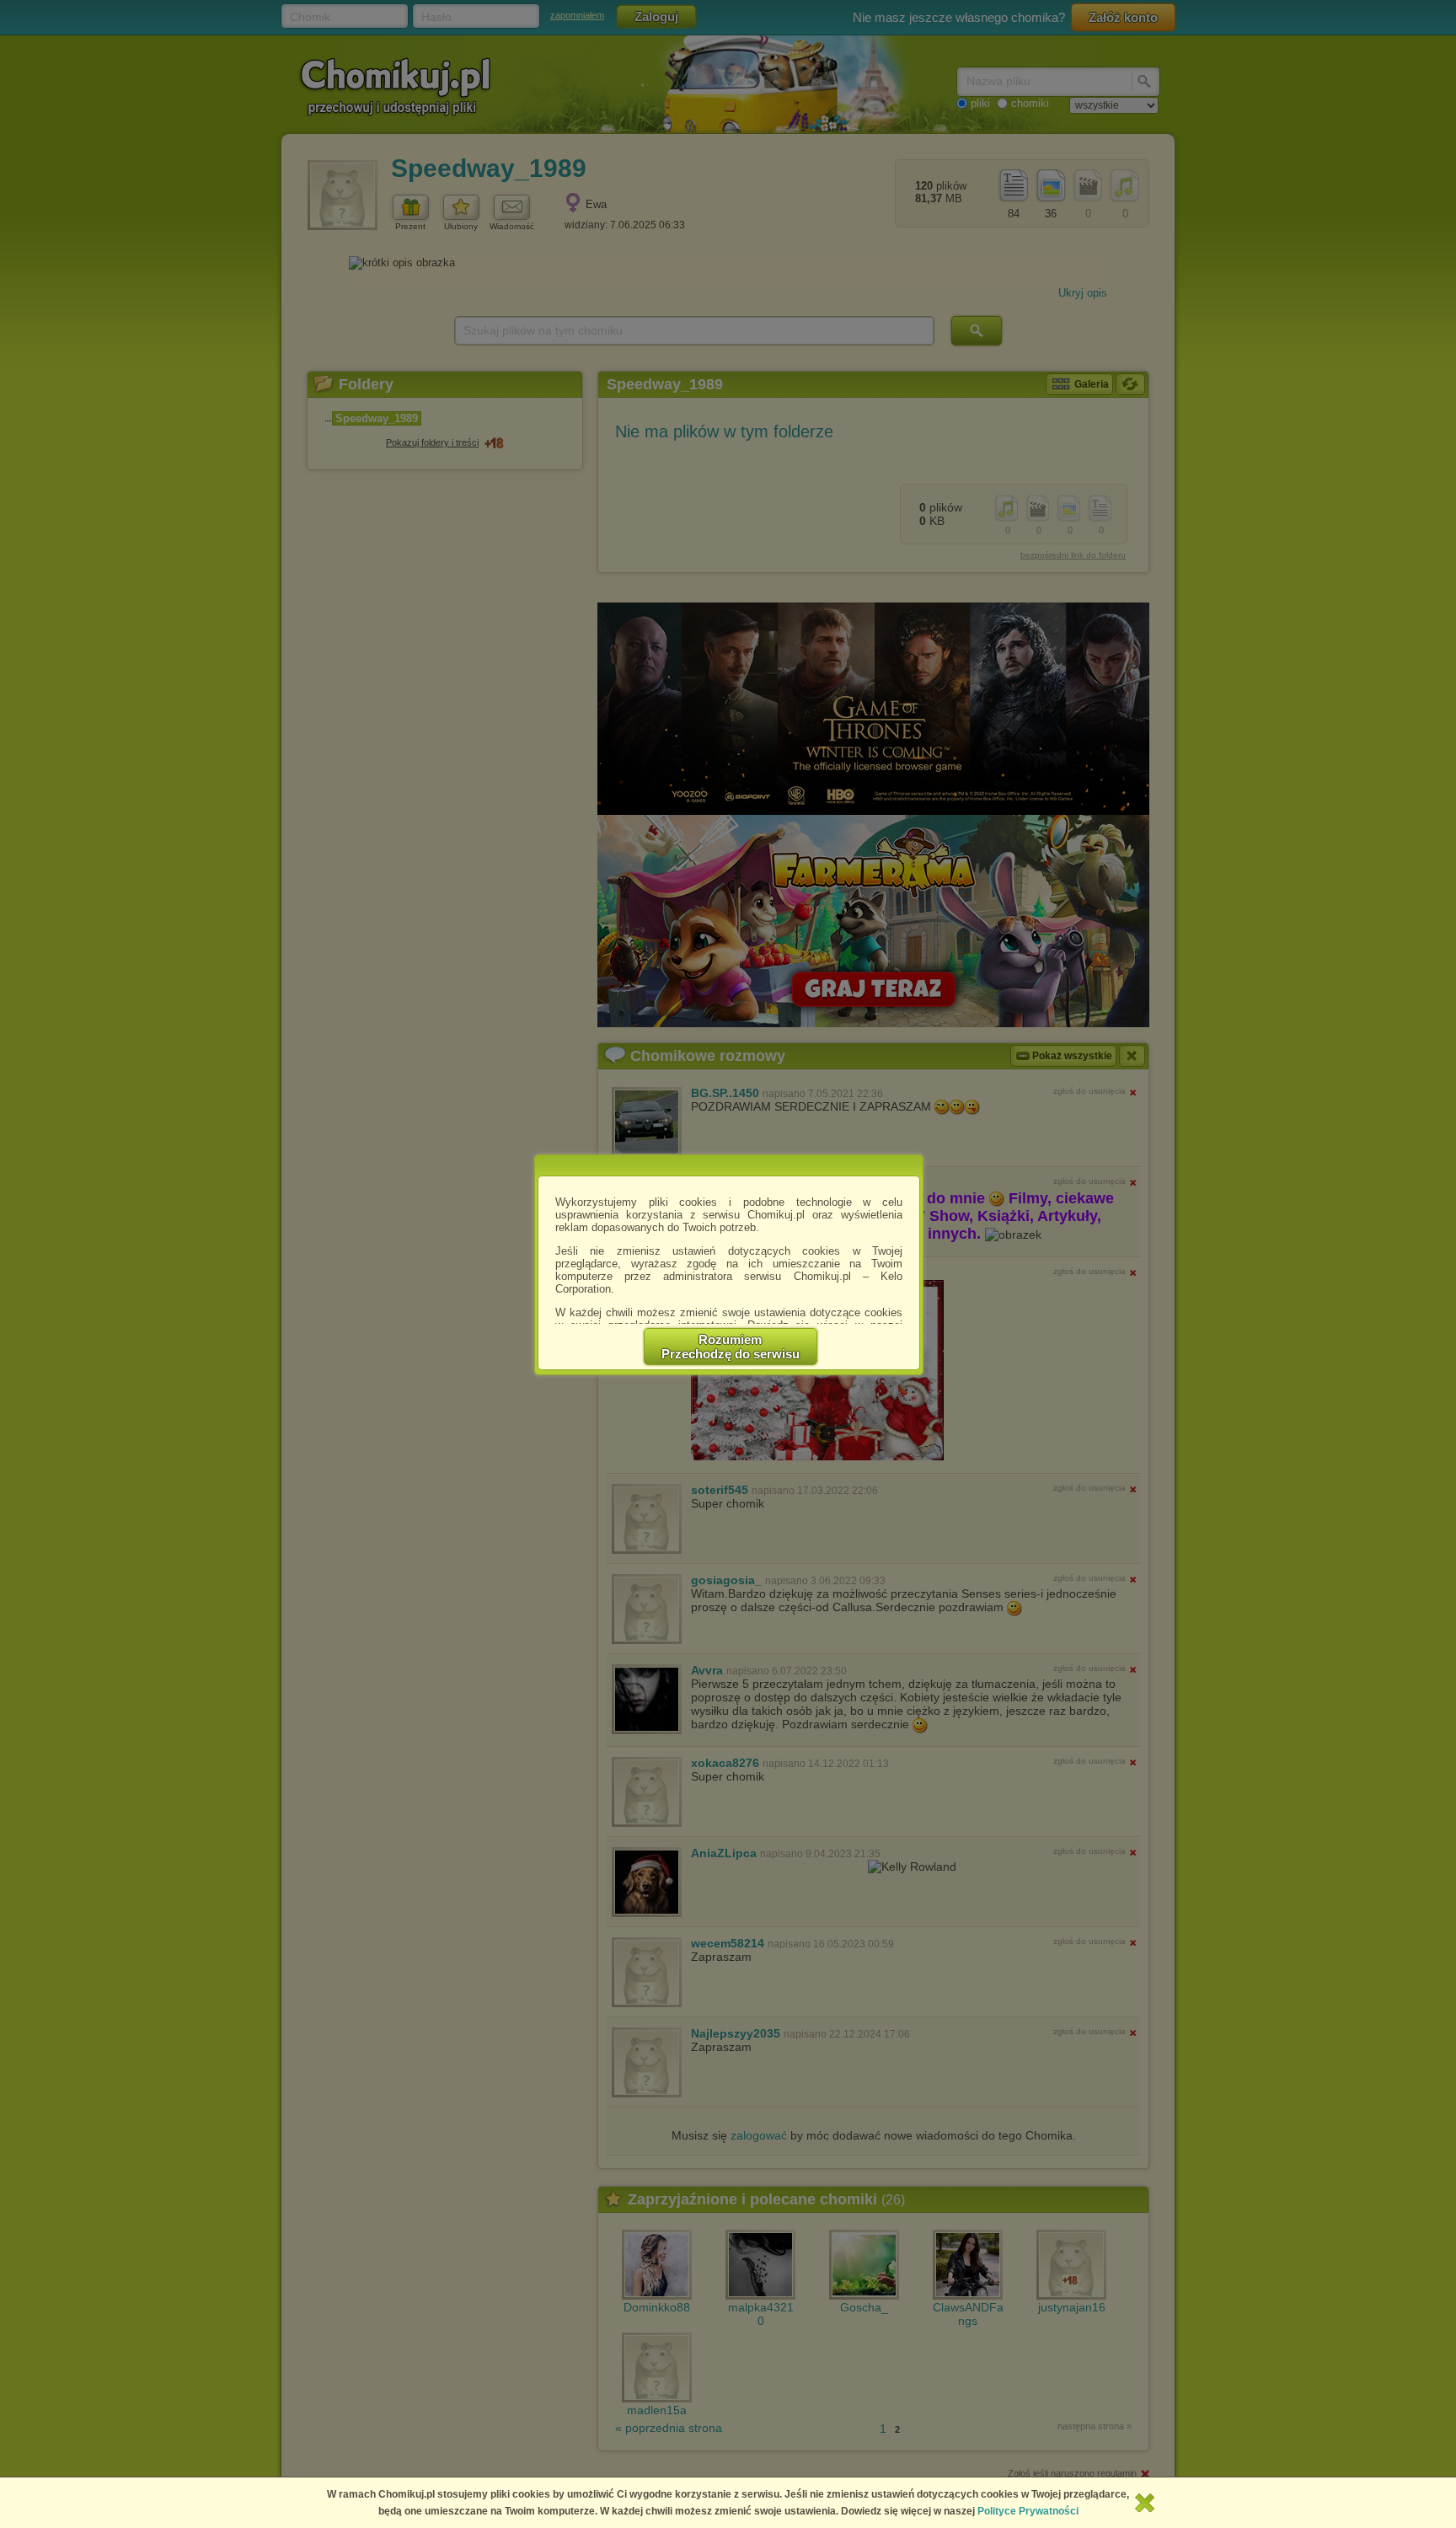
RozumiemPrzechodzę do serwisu (731, 1347)
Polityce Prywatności (1028, 2511)
